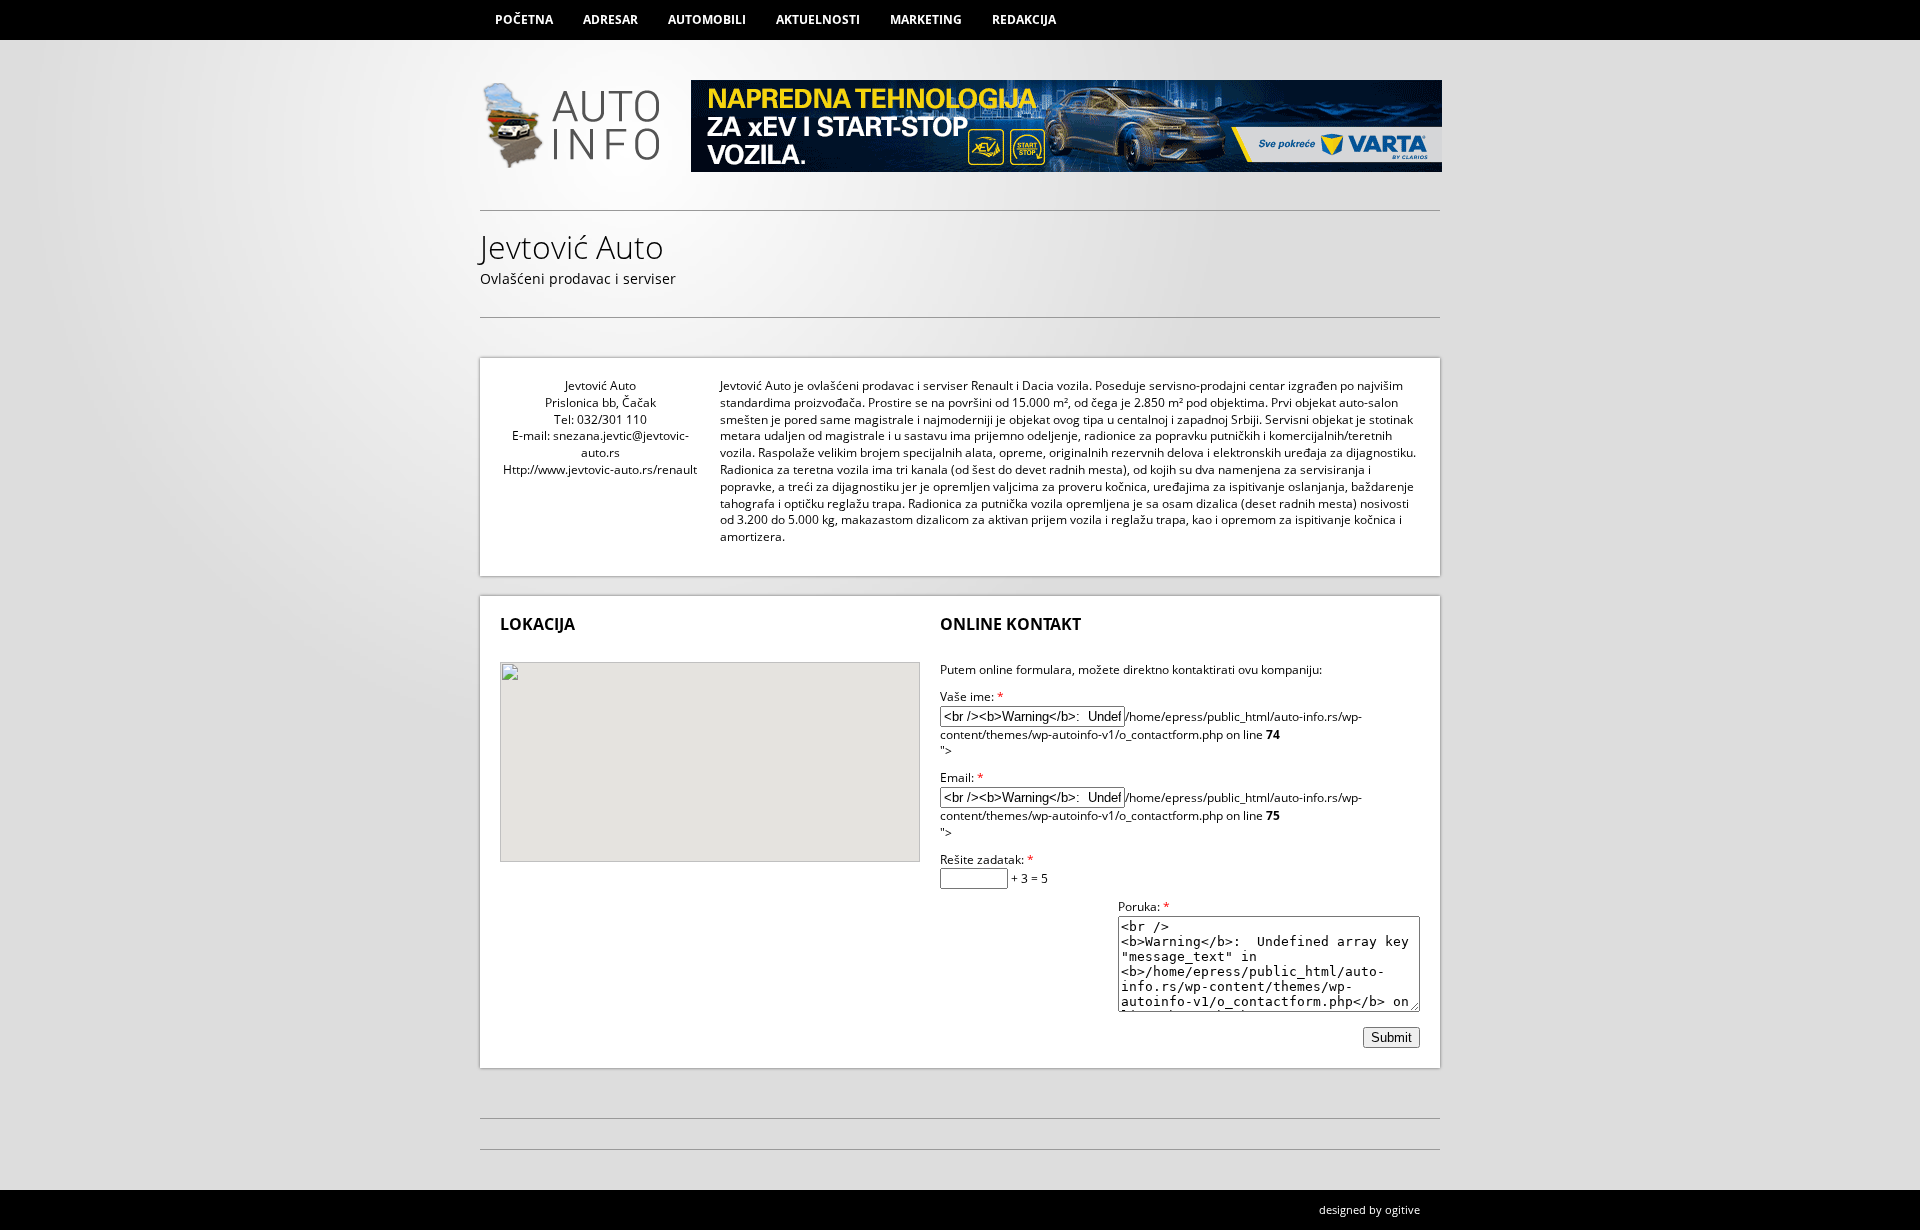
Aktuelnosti (818, 19)
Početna (524, 19)
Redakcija (1024, 19)
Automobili (707, 19)
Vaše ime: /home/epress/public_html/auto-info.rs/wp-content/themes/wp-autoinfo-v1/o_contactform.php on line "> (1151, 724)
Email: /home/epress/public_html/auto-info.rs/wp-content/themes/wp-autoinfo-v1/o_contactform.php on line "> (1151, 805)
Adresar (610, 19)
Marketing (926, 19)
